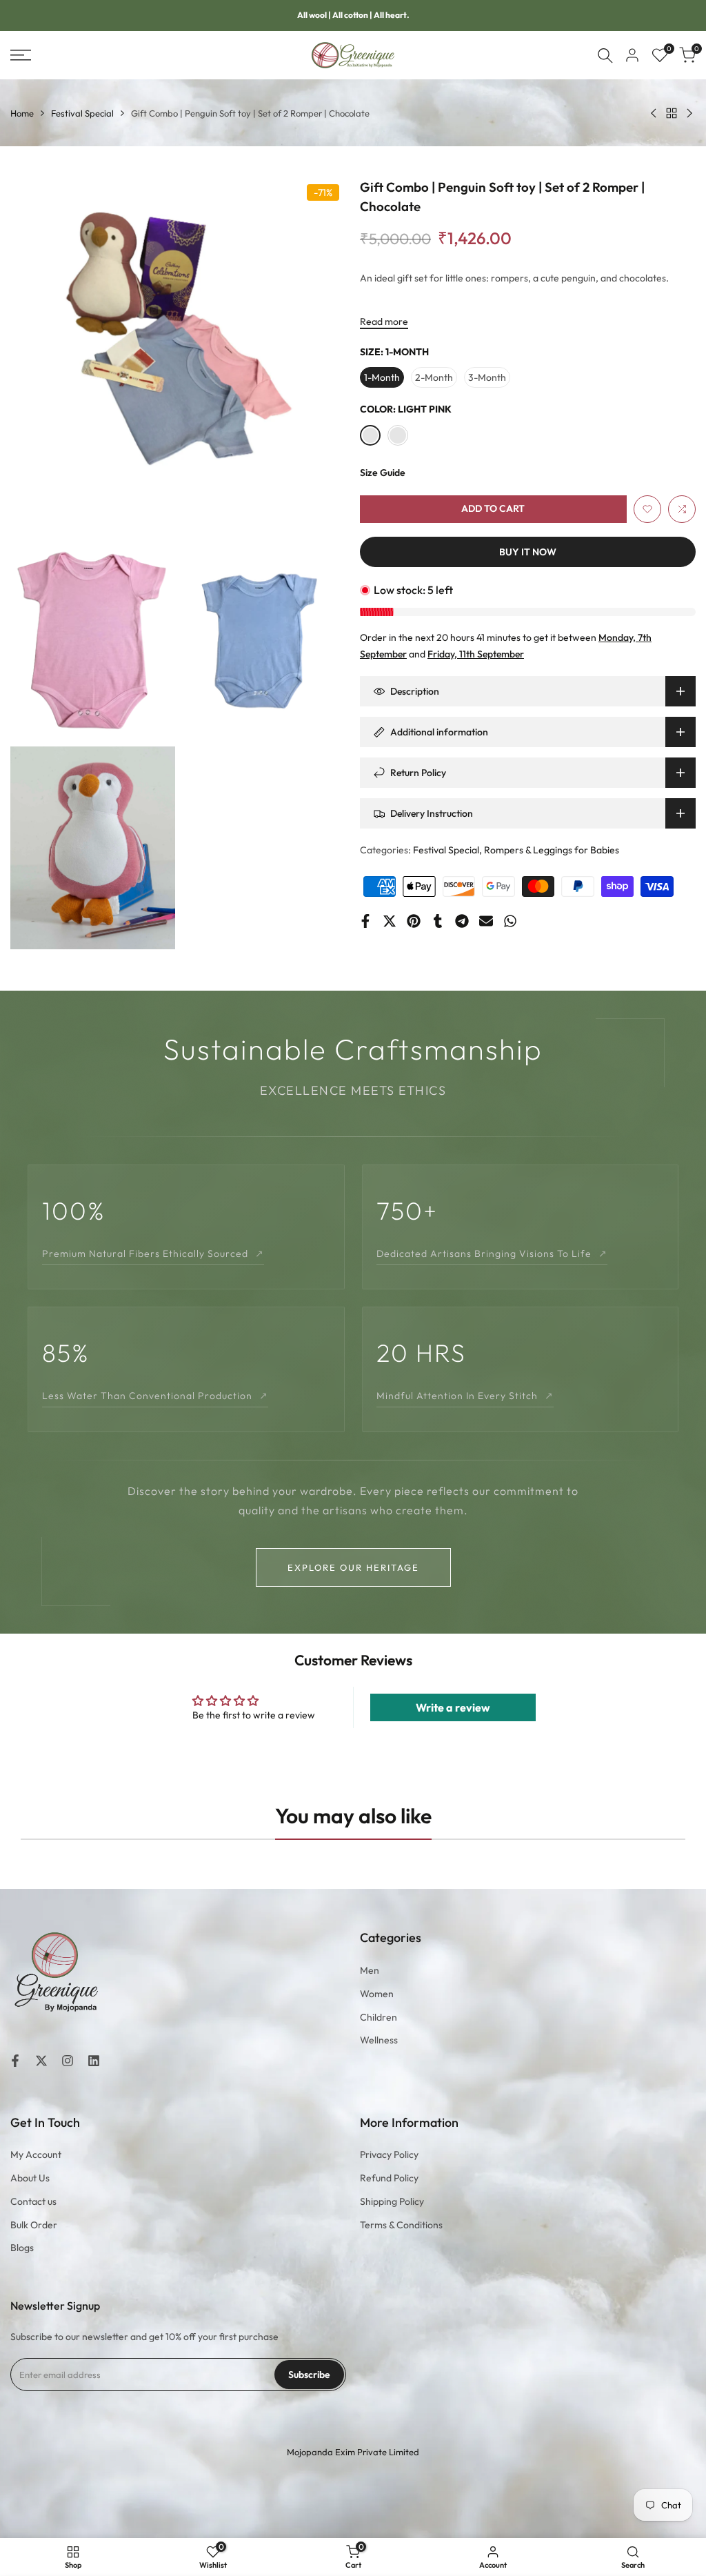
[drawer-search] (605, 56)
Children (379, 2017)
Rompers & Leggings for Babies (552, 850)
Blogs (22, 2248)
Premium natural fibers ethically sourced (153, 1254)
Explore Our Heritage (353, 1567)
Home (22, 113)
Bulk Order (34, 2225)
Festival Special (82, 113)
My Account (36, 2154)
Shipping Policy (392, 2201)
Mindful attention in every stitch (465, 1396)
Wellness (379, 2040)
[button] (647, 509)
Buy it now (528, 552)
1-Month (382, 377)
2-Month (434, 377)
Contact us (33, 2201)
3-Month (487, 377)
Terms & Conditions (401, 2225)
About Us (30, 2178)
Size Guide (383, 473)
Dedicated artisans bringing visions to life (492, 1254)
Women (377, 1994)
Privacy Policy (389, 2154)
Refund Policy (389, 2178)
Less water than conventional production (155, 1396)
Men (370, 1970)
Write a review (453, 1707)
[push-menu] (21, 55)
